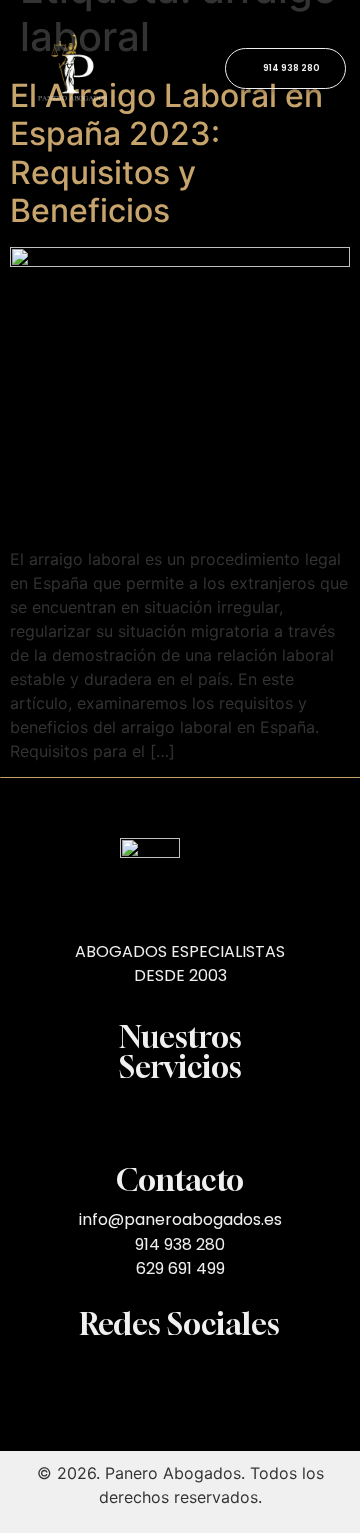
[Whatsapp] (217, 1375)
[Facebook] (180, 1375)
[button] (180, 1118)
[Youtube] (143, 1375)
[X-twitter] (106, 1375)
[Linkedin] (254, 1375)
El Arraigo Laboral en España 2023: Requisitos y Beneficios (166, 153)
